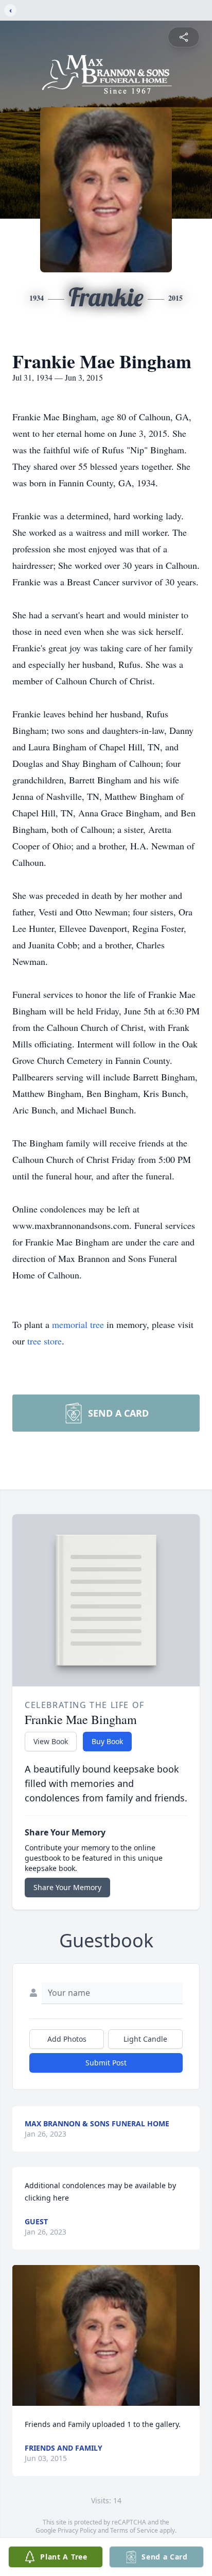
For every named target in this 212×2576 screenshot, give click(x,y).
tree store (45, 1341)
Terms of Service (134, 2530)
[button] (106, 2335)
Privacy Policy (77, 2530)
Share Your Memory (67, 1887)
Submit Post (106, 2063)
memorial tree (78, 1324)
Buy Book (107, 1741)
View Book (51, 1741)
